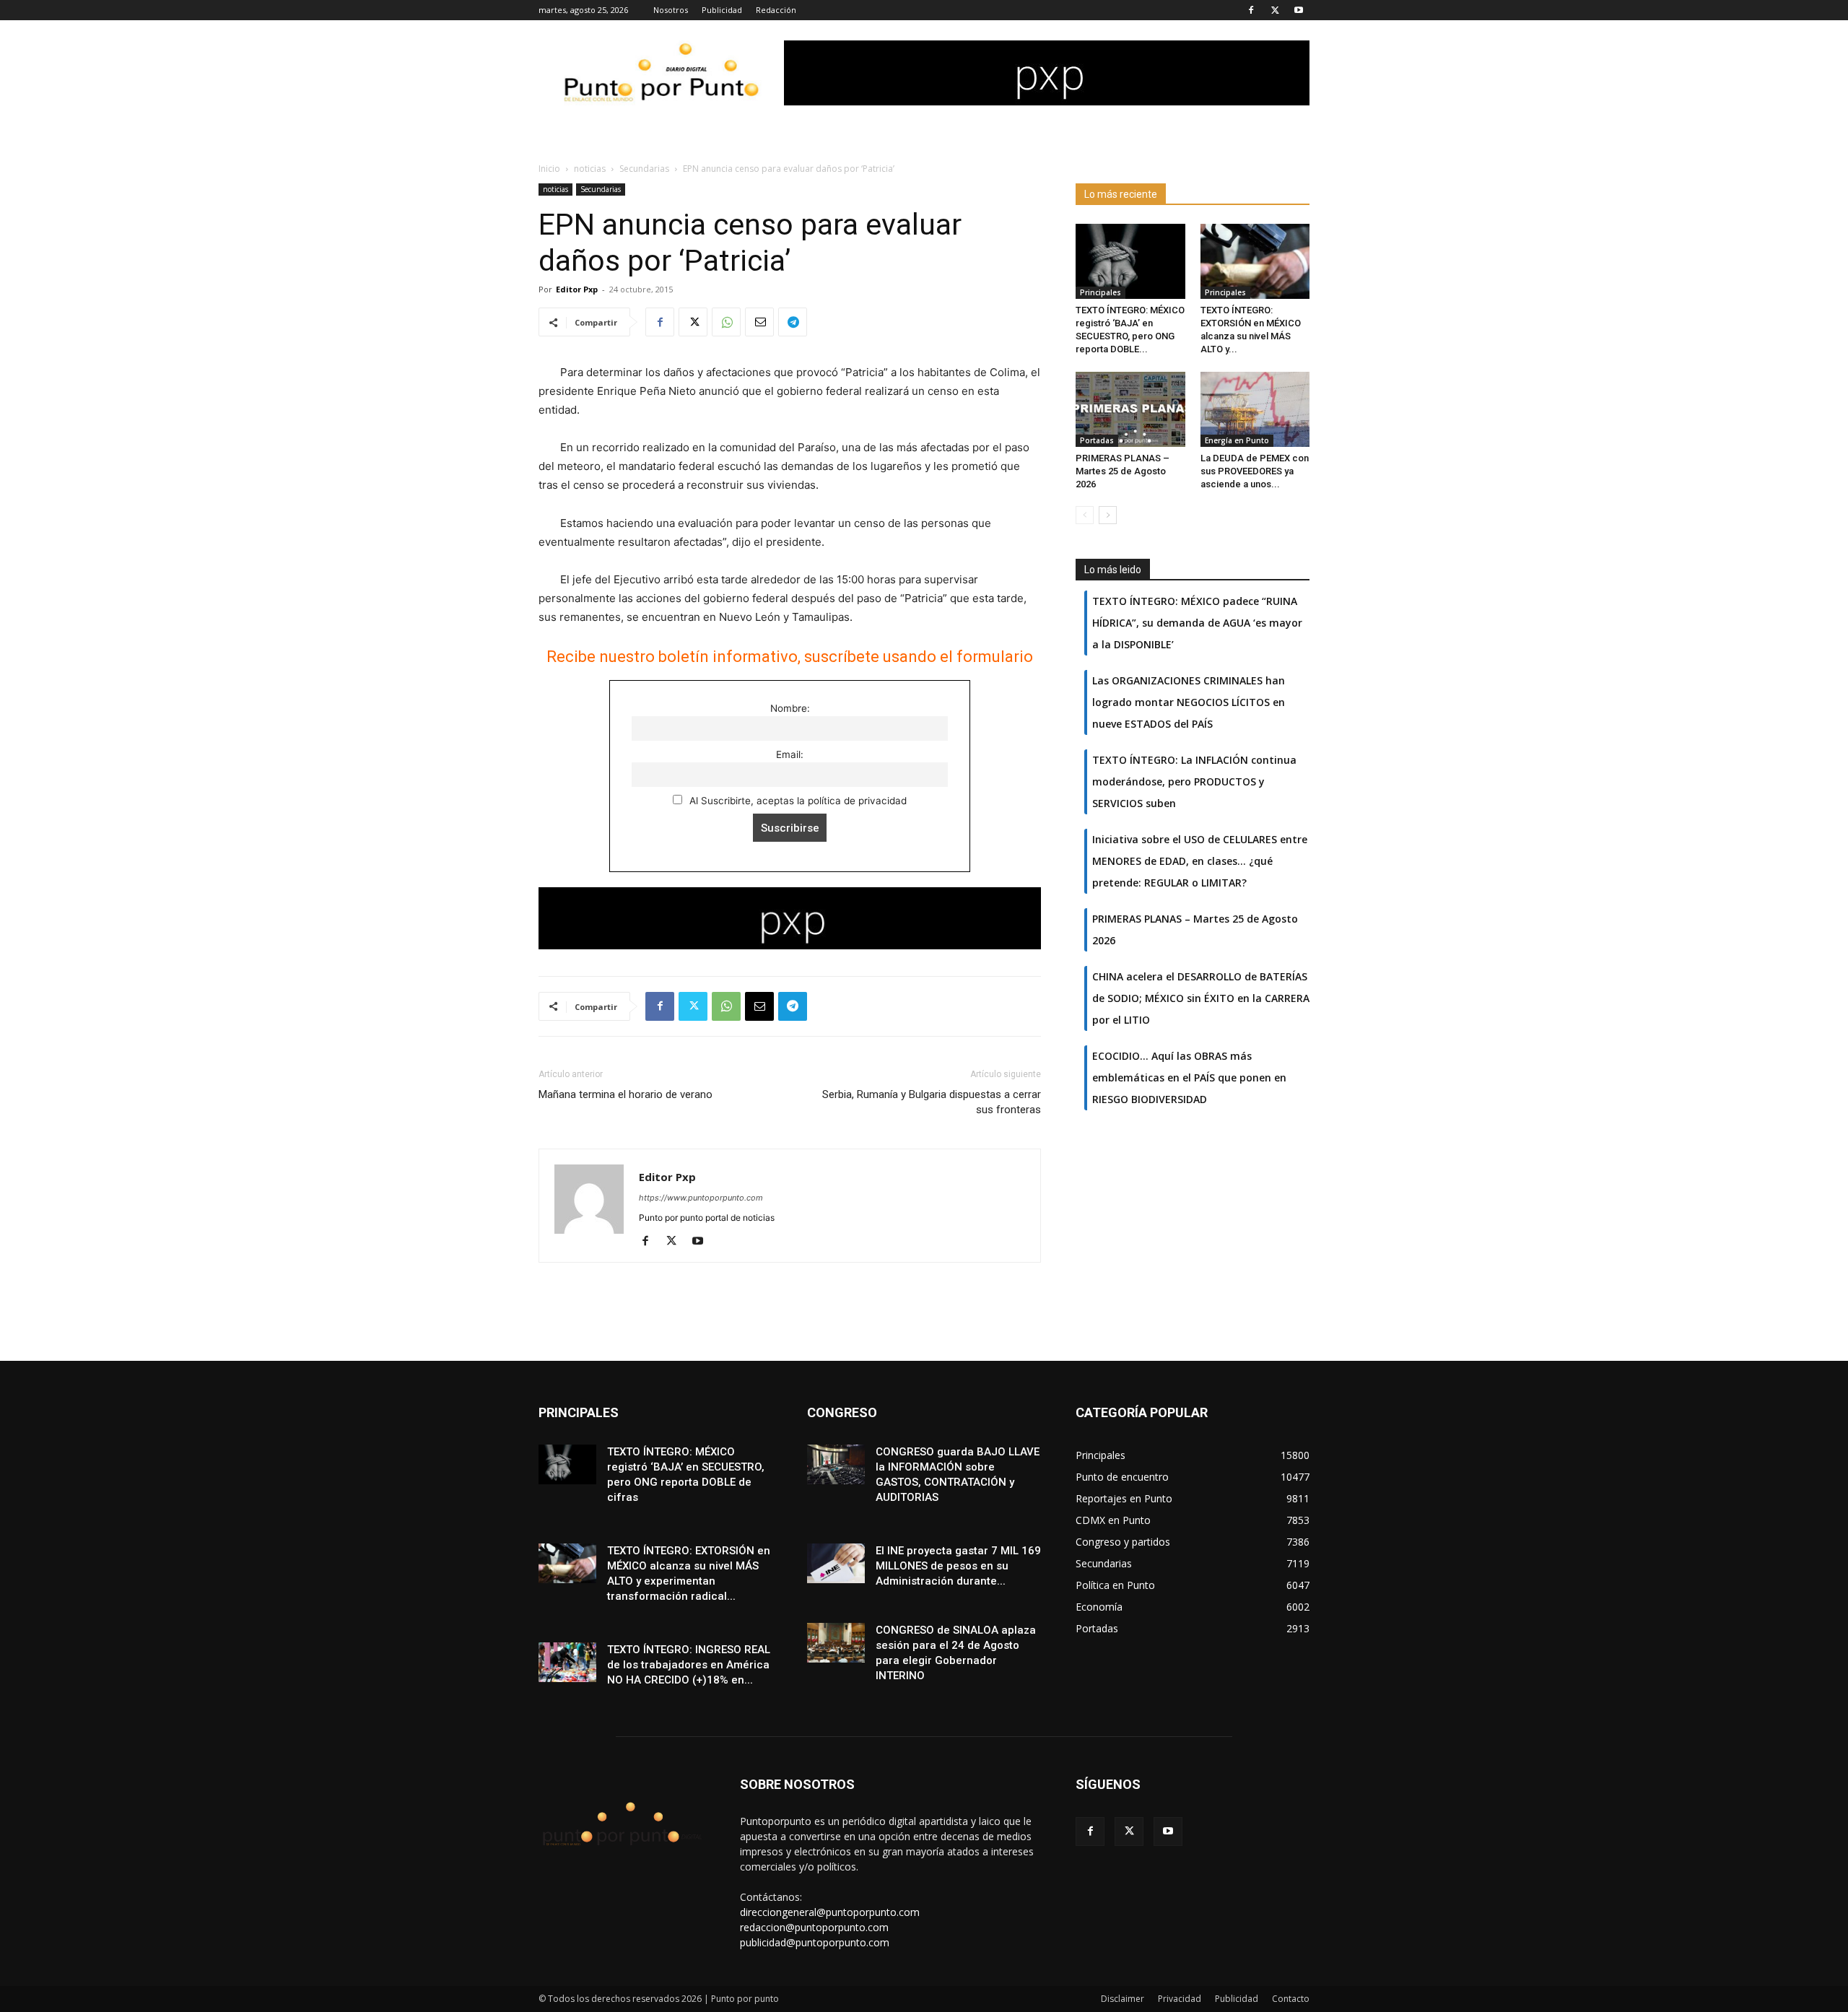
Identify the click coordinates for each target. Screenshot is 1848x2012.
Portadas (1097, 440)
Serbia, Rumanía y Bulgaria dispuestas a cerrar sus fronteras (932, 1102)
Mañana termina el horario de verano (626, 1094)
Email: (790, 754)
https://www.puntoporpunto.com (701, 1198)
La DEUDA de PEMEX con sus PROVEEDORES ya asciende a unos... (1255, 471)
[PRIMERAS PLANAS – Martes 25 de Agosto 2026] (1130, 409)
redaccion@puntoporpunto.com (814, 1927)
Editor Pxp (577, 289)
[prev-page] (1085, 515)
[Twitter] (1275, 10)
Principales (1100, 292)
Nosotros (671, 10)
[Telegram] (793, 322)
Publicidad (722, 10)
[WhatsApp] (726, 322)
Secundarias (644, 169)
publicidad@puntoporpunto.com (815, 1942)
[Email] (759, 322)
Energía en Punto (1237, 440)
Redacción (776, 10)
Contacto (1291, 1999)
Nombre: (790, 708)
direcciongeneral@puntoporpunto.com (830, 1912)
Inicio (549, 169)
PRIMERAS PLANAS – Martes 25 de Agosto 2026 (1123, 471)
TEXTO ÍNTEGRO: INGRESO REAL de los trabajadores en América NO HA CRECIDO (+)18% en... (689, 1665)
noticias (590, 169)
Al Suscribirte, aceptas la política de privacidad (797, 801)
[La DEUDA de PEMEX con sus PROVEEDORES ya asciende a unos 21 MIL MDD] (1255, 409)
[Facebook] (1251, 10)
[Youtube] (1299, 10)
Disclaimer (1123, 1999)
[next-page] (1108, 515)
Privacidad (1180, 1999)
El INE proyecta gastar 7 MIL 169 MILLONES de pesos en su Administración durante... (958, 1566)
